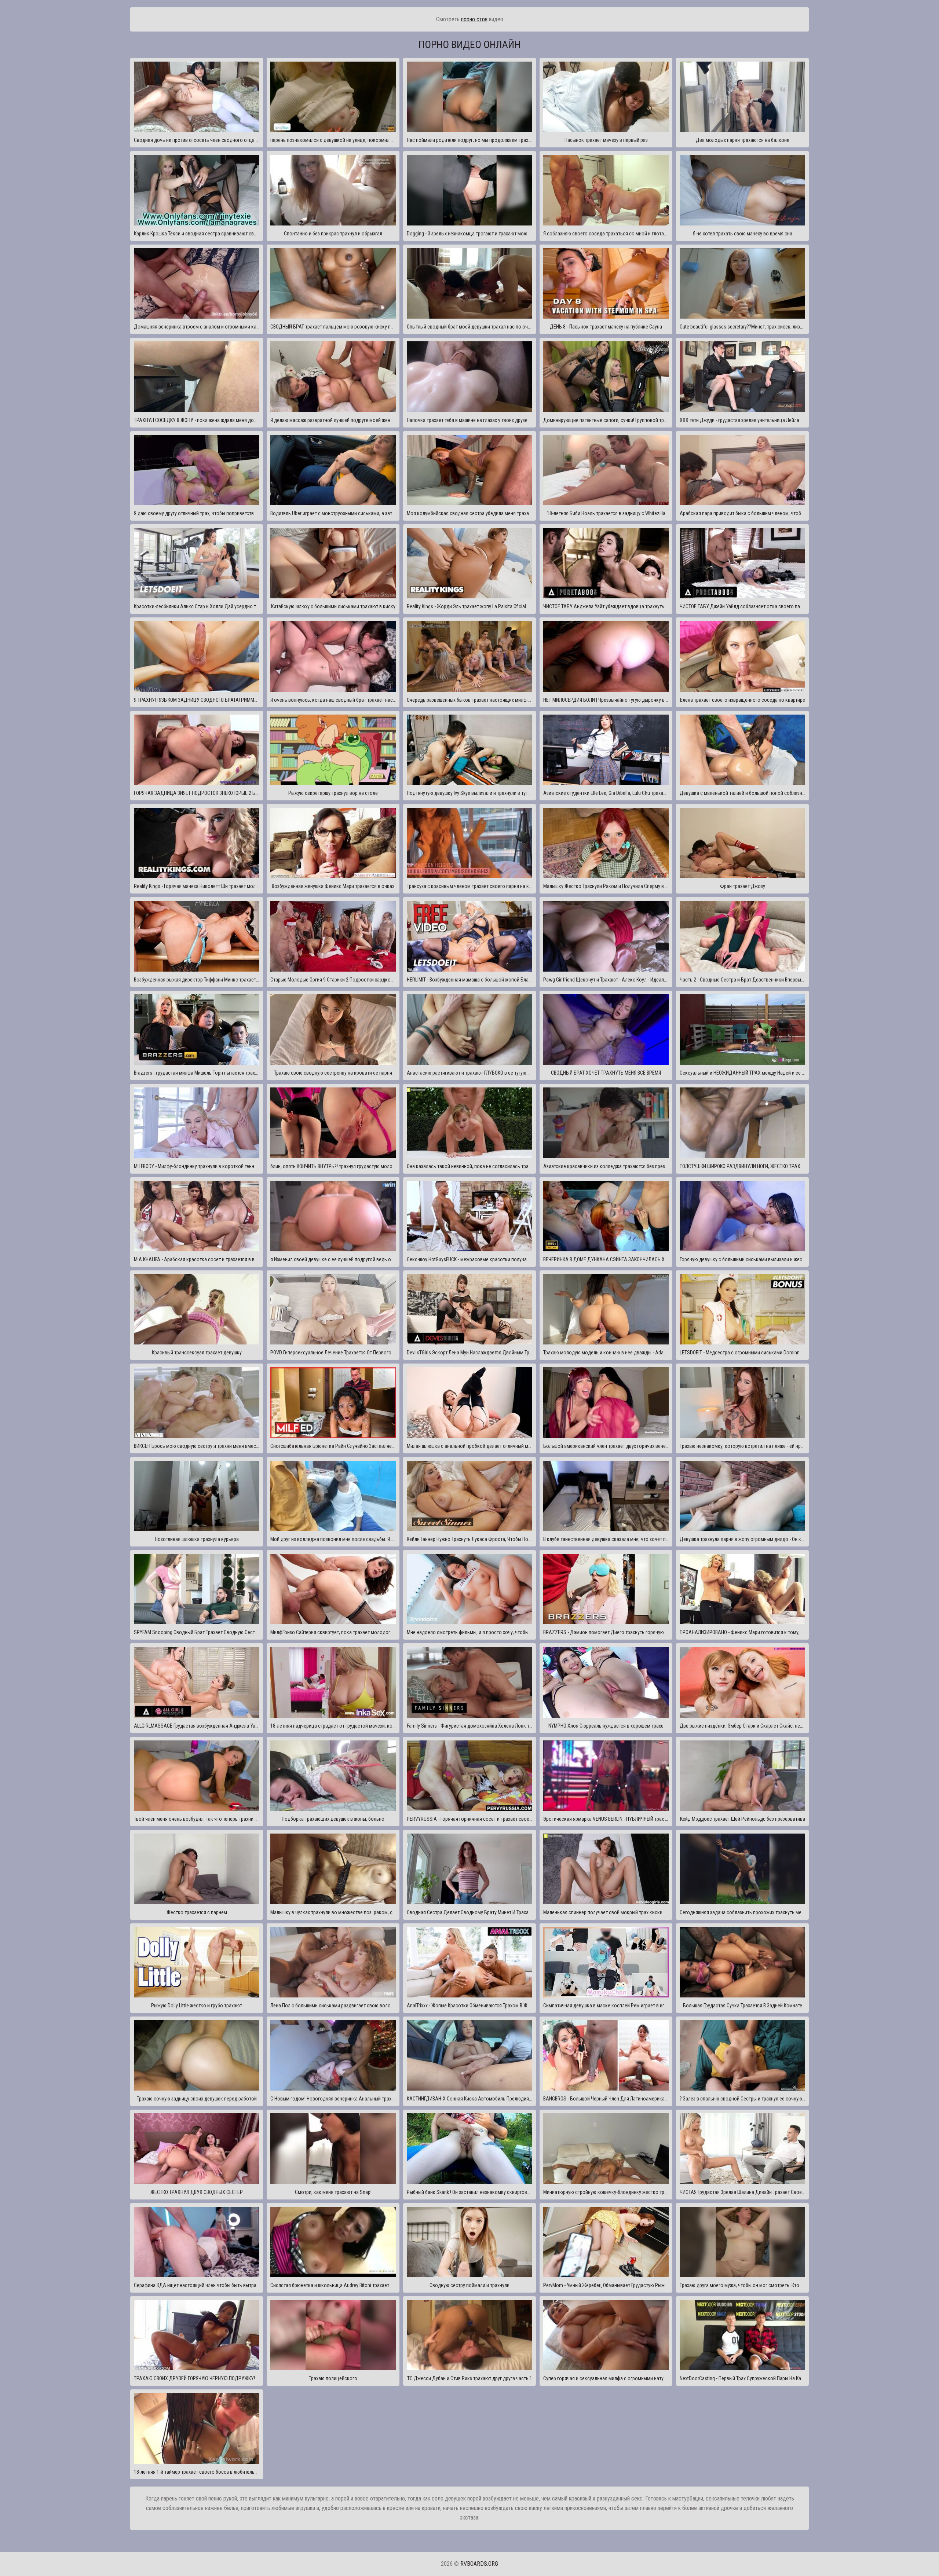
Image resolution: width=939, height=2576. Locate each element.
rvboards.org (479, 2564)
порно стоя (474, 19)
